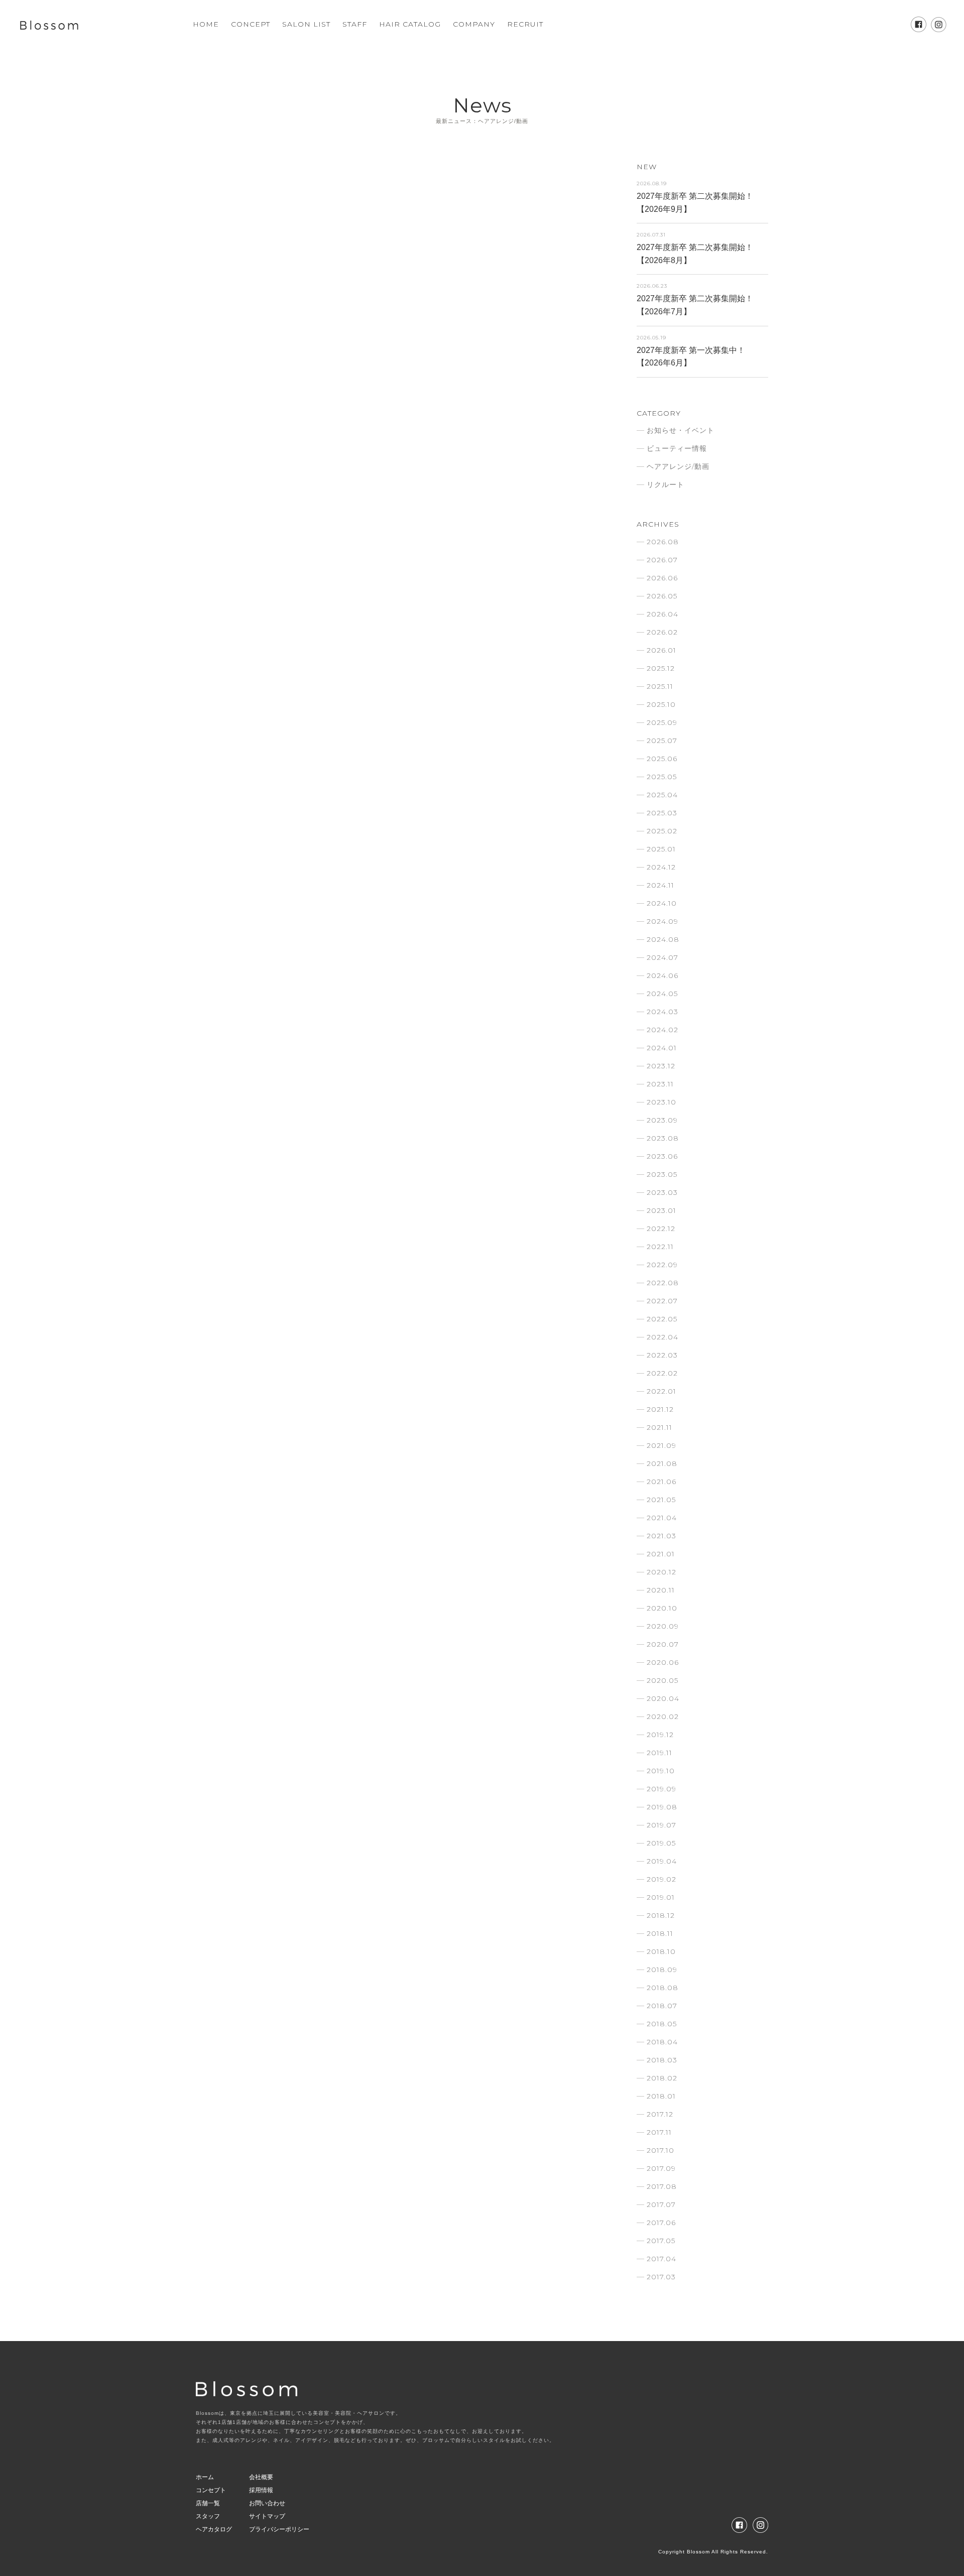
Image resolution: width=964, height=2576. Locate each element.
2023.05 (662, 1174)
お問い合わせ (267, 2503)
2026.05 (662, 596)
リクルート (666, 484)
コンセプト (211, 2490)
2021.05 (661, 1500)
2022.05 (662, 1319)
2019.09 (661, 1789)
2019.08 (662, 1807)
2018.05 (662, 2024)
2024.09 (662, 921)
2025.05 (662, 777)
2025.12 (661, 668)
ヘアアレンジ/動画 (678, 466)
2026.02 (662, 632)
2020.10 (662, 1608)
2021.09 (661, 1445)
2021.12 (660, 1409)
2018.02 (662, 2078)
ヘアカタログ (214, 2529)
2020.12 (661, 1572)
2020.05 (662, 1680)
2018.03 (662, 2060)
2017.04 (661, 2259)
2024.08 (663, 939)
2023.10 (661, 1102)
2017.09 (661, 2168)
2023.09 (662, 1120)
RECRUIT (525, 24)
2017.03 (661, 2277)
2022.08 (663, 1283)
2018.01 (661, 2096)
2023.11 (660, 1084)
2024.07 (662, 957)
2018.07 (662, 2006)
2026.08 (663, 542)
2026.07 (662, 560)
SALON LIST (306, 24)
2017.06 (661, 2223)
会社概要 (261, 2477)
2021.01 (661, 1554)
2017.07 (661, 2204)
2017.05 (661, 2241)
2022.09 (662, 1265)
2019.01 (661, 1897)
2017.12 (660, 2114)
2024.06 (662, 975)
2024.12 (661, 867)
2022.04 (662, 1337)
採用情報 (261, 2490)
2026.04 (662, 614)
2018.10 (661, 1951)
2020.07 (663, 1644)
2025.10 (661, 704)
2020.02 (663, 1716)
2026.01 (661, 650)
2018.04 (662, 2042)
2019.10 (661, 1771)
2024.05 (662, 994)
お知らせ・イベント (681, 430)
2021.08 (662, 1463)
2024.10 (662, 903)
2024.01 (662, 1048)
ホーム (205, 2477)
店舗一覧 (208, 2503)
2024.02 (662, 1030)
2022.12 (661, 1229)
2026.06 (662, 578)
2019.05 (661, 1843)
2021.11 (659, 1427)
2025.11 (660, 686)
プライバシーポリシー (279, 2529)
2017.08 (662, 2186)
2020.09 (663, 1626)
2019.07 (661, 1825)
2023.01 (661, 1210)
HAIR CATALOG (410, 24)
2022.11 (660, 1247)
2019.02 (661, 1879)
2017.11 (659, 2132)
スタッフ (208, 2516)
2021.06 (661, 1482)
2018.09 (662, 1970)
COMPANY (474, 24)
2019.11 (659, 1753)
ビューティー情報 (677, 448)
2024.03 (662, 1012)
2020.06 (663, 1662)
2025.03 (662, 813)
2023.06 (662, 1156)
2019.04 (662, 1861)
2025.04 (662, 795)
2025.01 (661, 849)
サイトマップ (267, 2516)
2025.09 (662, 722)
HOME (206, 24)
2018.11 (660, 1933)
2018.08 (662, 1988)
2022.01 (661, 1391)
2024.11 (660, 885)
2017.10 (660, 2150)
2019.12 (660, 1735)
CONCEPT (251, 24)
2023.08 (663, 1138)
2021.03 (661, 1536)
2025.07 (662, 741)
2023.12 (661, 1066)
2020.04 (663, 1698)
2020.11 (661, 1590)
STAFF (355, 24)
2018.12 (661, 1915)
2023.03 (662, 1192)
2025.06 (662, 759)
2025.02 (662, 831)
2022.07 (662, 1301)
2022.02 (662, 1373)
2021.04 (662, 1518)
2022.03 (662, 1355)
